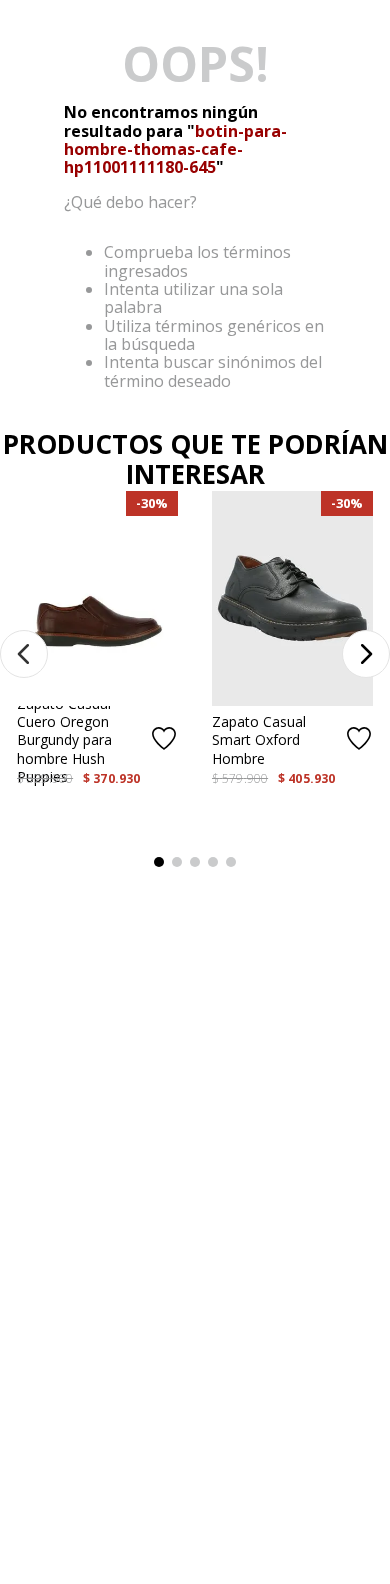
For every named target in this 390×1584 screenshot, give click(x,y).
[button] (24, 654)
